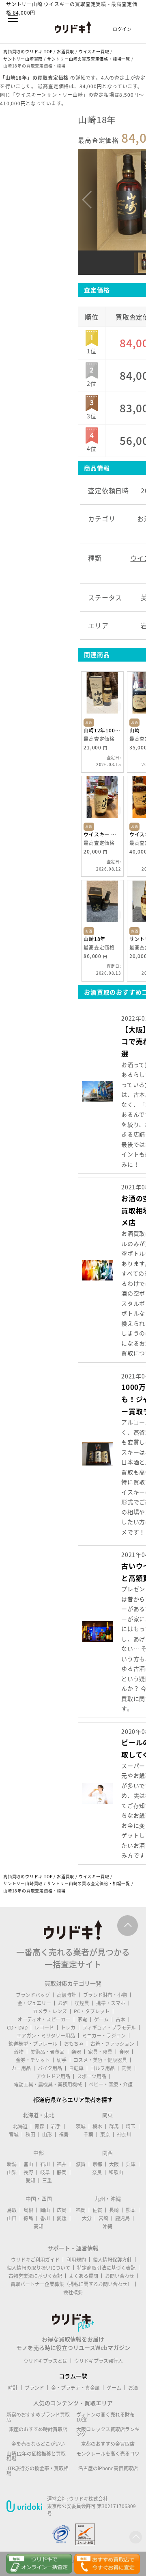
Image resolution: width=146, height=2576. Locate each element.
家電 (82, 2019)
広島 (62, 2210)
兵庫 (131, 2164)
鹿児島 (122, 2218)
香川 (45, 2218)
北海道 (20, 2126)
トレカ (68, 2027)
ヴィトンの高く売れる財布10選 (105, 2417)
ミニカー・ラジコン (104, 2036)
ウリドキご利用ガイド (35, 2260)
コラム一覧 (73, 2376)
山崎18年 (94, 939)
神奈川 (124, 2134)
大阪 (114, 2164)
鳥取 (12, 2210)
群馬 (114, 2126)
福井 (62, 2164)
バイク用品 (50, 2068)
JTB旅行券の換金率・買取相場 (38, 2471)
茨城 (81, 2126)
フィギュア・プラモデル (109, 2027)
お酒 (63, 2003)
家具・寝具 (100, 2052)
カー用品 (21, 2068)
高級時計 (67, 1995)
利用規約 (76, 2260)
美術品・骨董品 (47, 2052)
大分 (87, 2218)
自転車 (76, 2068)
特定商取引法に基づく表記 (106, 2268)
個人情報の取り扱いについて (39, 2268)
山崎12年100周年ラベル (102, 730)
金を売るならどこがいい (38, 2444)
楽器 (76, 2052)
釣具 (127, 2068)
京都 (97, 2164)
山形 (47, 2134)
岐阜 (45, 2172)
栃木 (97, 2126)
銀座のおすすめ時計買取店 (38, 2429)
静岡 (62, 2172)
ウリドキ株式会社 (88, 2499)
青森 (39, 2126)
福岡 (81, 2210)
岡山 (45, 2210)
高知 (39, 2226)
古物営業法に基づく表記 (35, 2276)
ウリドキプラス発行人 (99, 2361)
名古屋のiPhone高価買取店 (108, 2468)
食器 (124, 2052)
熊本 (131, 2210)
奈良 (97, 2172)
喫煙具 (82, 2003)
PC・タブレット (92, 2011)
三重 (47, 2180)
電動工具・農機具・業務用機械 (48, 2084)
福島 (64, 2134)
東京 (105, 2134)
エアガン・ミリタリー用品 (46, 2036)
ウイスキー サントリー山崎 (102, 834)
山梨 (12, 2172)
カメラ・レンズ (50, 2011)
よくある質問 (84, 2276)
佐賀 (97, 2210)
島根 (28, 2210)
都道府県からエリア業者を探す (73, 2099)
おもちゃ (74, 2044)
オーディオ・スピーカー (44, 2019)
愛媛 (62, 2218)
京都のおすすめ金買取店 (108, 2444)
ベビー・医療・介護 (111, 2084)
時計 (13, 2388)
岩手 (56, 2126)
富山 (28, 2164)
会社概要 (73, 2292)
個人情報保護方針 (112, 2260)
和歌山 (116, 2172)
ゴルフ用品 (103, 2068)
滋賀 (81, 2164)
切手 (62, 2060)
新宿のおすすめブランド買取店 (38, 2417)
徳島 (28, 2218)
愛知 (30, 2180)
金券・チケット (33, 2060)
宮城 (14, 2134)
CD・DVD (17, 2027)
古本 (120, 2019)
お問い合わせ (120, 2276)
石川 (45, 2164)
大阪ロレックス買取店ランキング (108, 2432)
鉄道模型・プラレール (33, 2044)
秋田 (30, 2134)
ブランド (34, 2388)
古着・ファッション (112, 2044)
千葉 (88, 2134)
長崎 (114, 2210)
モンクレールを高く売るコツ (108, 2454)
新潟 (12, 2164)
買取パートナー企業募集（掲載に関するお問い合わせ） (71, 2284)
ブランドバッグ (33, 1995)
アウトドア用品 (53, 2076)
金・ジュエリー (34, 2003)
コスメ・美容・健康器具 (100, 2060)
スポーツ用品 (92, 2076)
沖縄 (107, 2226)
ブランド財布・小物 (105, 1995)
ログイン (122, 29)
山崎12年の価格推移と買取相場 (36, 2456)
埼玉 (131, 2126)
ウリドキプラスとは (45, 2361)
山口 (12, 2218)
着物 (19, 2052)
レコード (44, 2027)
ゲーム (101, 2019)
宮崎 (103, 2218)
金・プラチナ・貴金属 (75, 2388)
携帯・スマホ (111, 2003)
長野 (28, 2172)
